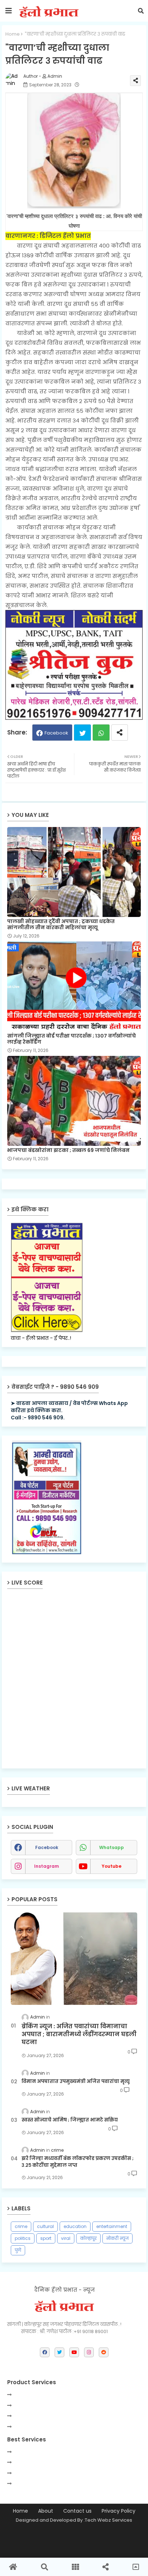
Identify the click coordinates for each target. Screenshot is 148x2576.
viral (66, 2238)
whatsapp (112, 1847)
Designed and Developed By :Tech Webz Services (74, 2520)
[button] (141, 11)
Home (13, 34)
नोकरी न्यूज (117, 2238)
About (46, 2511)
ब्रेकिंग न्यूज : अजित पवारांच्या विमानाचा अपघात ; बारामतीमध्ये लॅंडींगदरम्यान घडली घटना (79, 2035)
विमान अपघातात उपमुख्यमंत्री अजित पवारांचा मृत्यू (76, 2082)
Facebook (56, 733)
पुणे (18, 2250)
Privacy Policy (119, 2511)
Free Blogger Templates (74, 2548)
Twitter (82, 733)
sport (46, 2238)
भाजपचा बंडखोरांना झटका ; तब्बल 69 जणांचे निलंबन (68, 1150)
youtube (112, 1866)
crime (21, 2226)
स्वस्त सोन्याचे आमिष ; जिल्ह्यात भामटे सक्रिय (70, 2120)
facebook (47, 1847)
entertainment (112, 2226)
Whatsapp (101, 733)
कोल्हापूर (88, 2238)
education (75, 2226)
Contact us (77, 2511)
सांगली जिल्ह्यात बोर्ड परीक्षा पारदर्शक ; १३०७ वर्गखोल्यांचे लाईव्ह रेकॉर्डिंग (71, 1039)
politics (23, 2238)
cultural (45, 2226)
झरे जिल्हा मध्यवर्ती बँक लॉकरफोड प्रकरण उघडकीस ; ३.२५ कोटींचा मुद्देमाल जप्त (78, 2162)
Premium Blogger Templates (70, 2536)
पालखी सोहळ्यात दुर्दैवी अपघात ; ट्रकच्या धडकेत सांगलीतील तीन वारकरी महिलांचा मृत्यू (61, 925)
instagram (47, 1866)
